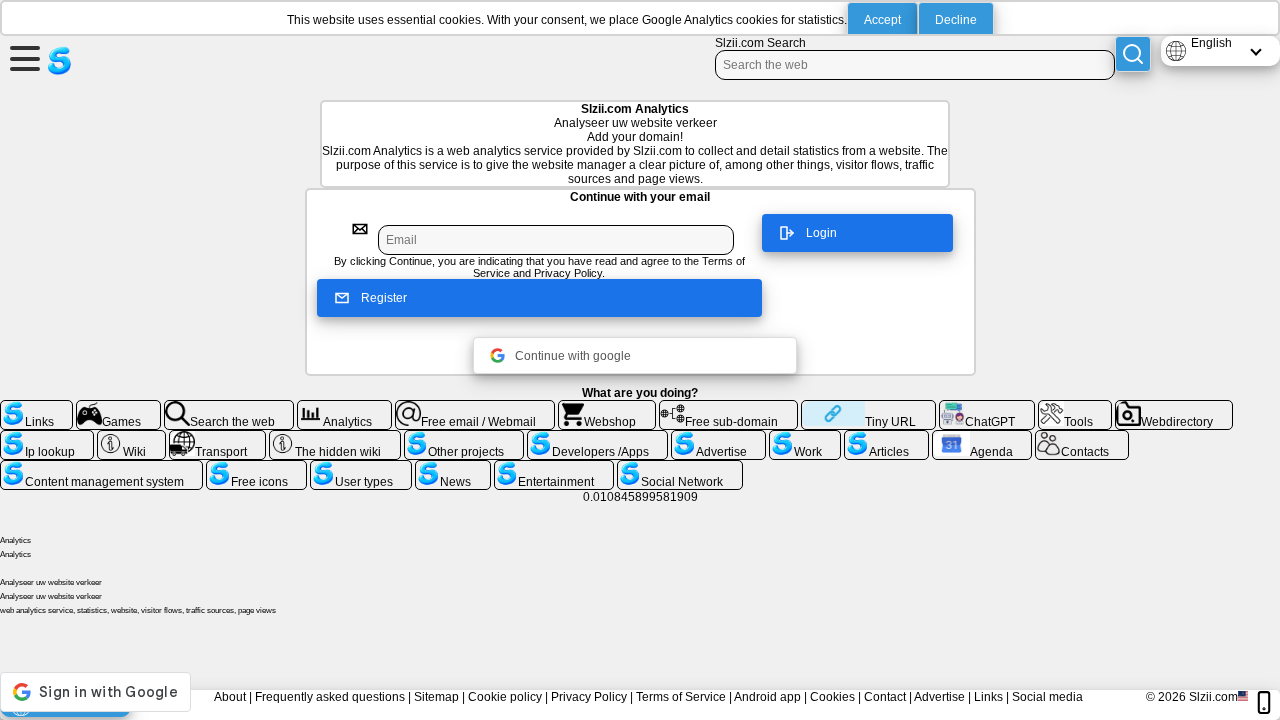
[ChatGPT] (987, 408)
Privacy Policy (568, 273)
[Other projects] (464, 438)
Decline (956, 20)
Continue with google (573, 356)
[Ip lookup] (47, 438)
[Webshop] (607, 408)
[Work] (805, 438)
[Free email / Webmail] (475, 408)
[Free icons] (256, 468)
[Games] (118, 408)
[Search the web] (229, 408)
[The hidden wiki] (335, 438)
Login (821, 233)
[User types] (361, 468)
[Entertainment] (554, 468)
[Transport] (218, 438)
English (1211, 43)
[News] (452, 468)
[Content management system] (101, 468)
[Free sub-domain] (728, 408)
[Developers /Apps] (597, 438)
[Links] (36, 408)
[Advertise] (718, 438)
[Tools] (1075, 408)
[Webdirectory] (1174, 408)
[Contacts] (1082, 438)
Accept (882, 20)
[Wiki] (131, 438)
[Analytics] (344, 408)
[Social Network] (680, 468)
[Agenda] (982, 438)
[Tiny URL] (868, 408)
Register (384, 298)
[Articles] (886, 438)
